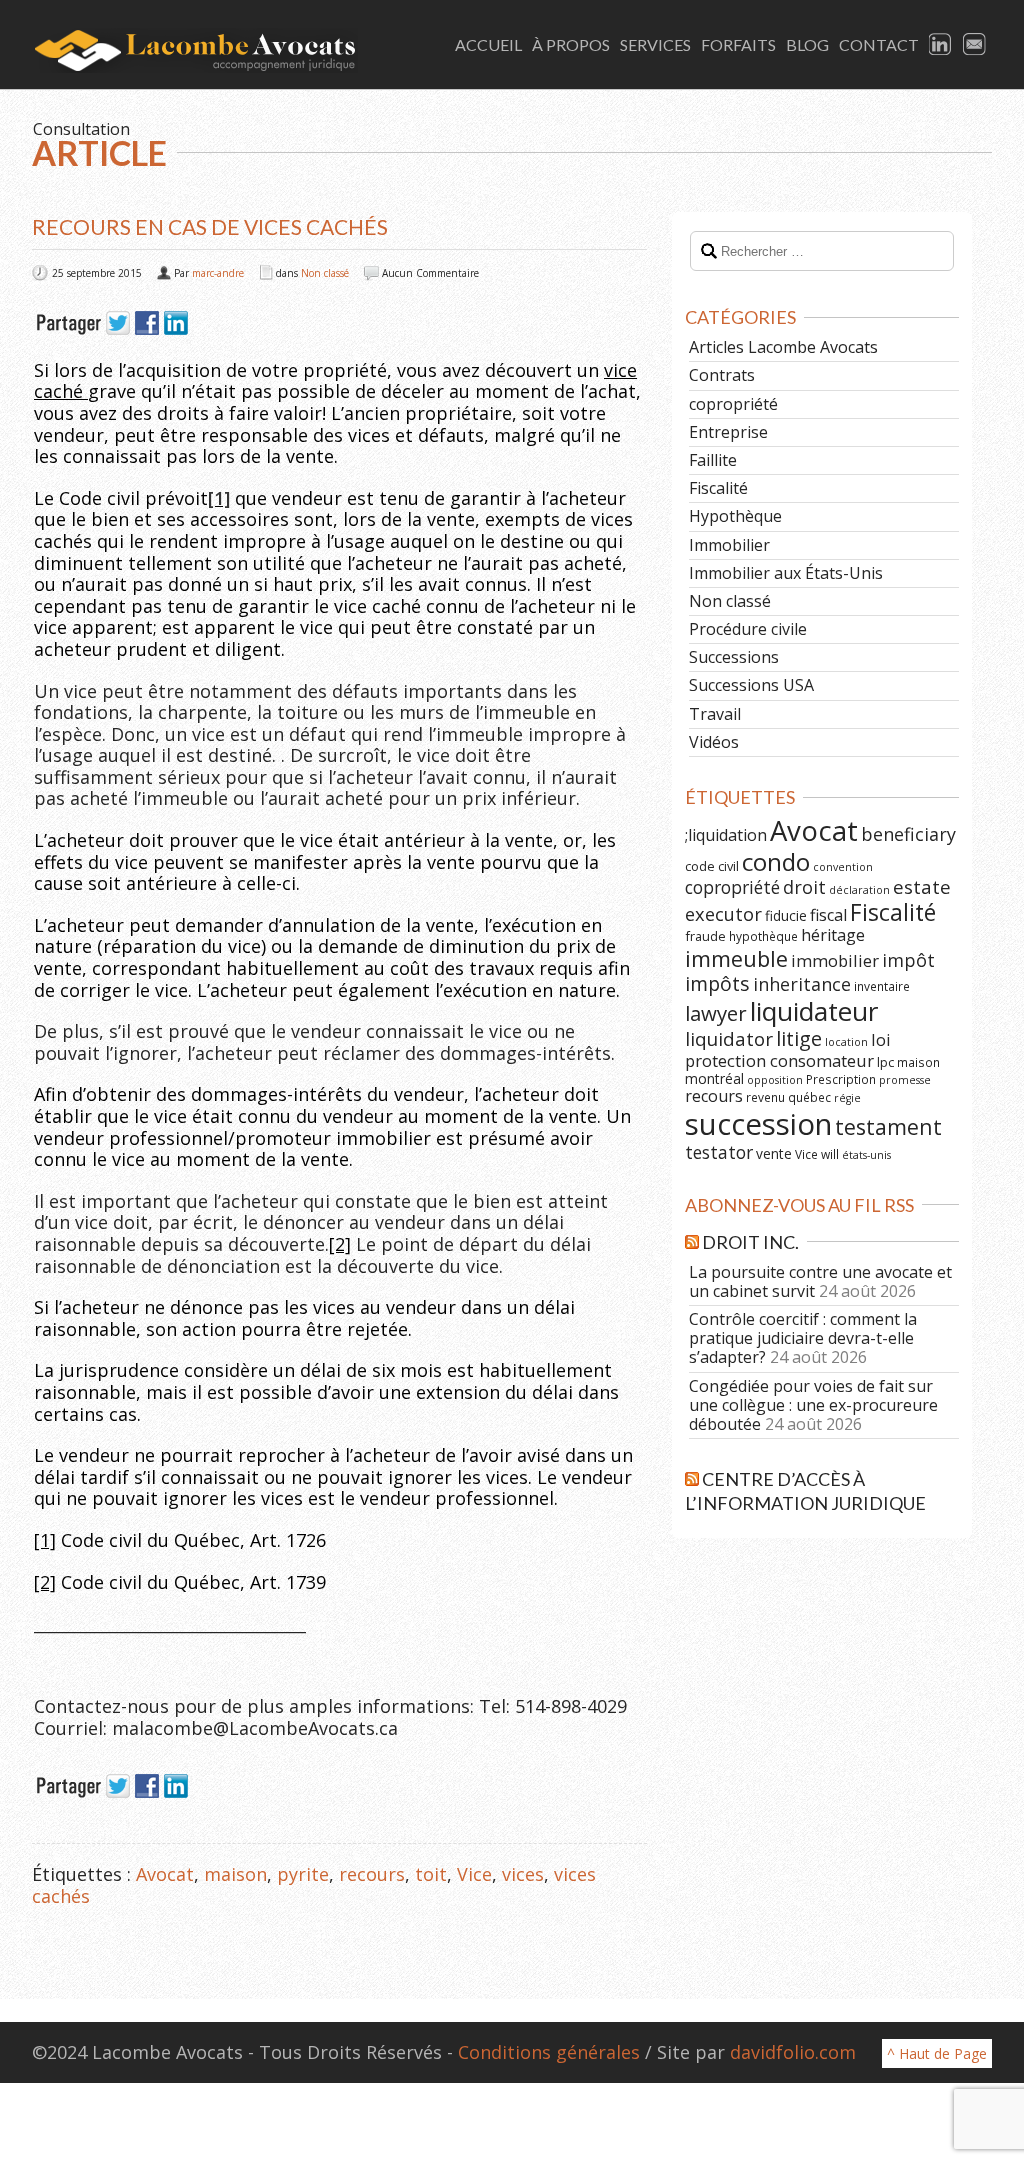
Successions (734, 657)
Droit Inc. (750, 1242)
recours (372, 1874)
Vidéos (714, 742)
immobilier (835, 960)
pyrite (303, 1874)
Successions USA (751, 685)
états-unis (866, 1155)
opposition (775, 1080)
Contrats (722, 375)
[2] (340, 1244)
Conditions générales (549, 2052)
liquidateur (814, 1011)
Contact (879, 44)
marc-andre (218, 273)
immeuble (736, 958)
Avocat (165, 1874)
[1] (45, 1540)
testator (719, 1152)
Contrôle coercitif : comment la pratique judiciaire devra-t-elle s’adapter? (803, 1338)
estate (922, 887)
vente (774, 1153)
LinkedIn (941, 45)
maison (235, 1874)
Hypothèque (735, 516)
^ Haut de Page (937, 2053)
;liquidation (726, 835)
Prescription (841, 1079)
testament (888, 1126)
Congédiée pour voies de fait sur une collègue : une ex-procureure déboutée (813, 1405)
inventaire (882, 986)
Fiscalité (718, 488)
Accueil (488, 44)
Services (655, 44)
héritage (833, 935)
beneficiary (908, 834)
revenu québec (788, 1097)
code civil (712, 866)
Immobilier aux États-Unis (786, 573)
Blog (807, 44)
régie (847, 1098)
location (846, 1042)
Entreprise (728, 432)
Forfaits (738, 44)
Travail (715, 714)
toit (431, 1874)
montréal (714, 1078)
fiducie (786, 915)
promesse (905, 1080)
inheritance (802, 984)
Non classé (325, 273)
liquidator (729, 1039)
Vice (474, 1874)
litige (799, 1038)
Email (975, 45)
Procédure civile (748, 629)
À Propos (571, 44)
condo (776, 861)
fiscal (828, 915)
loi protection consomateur (788, 1050)
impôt (908, 960)
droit (804, 887)
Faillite (713, 460)
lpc (885, 1062)
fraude (705, 936)
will (830, 1154)
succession (758, 1124)
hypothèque (763, 936)
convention (843, 867)
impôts (717, 983)
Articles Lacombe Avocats (783, 347)
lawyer (716, 1013)
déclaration (859, 890)
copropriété (733, 404)
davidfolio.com (793, 2052)
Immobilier (729, 545)
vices (523, 1874)
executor (723, 913)
